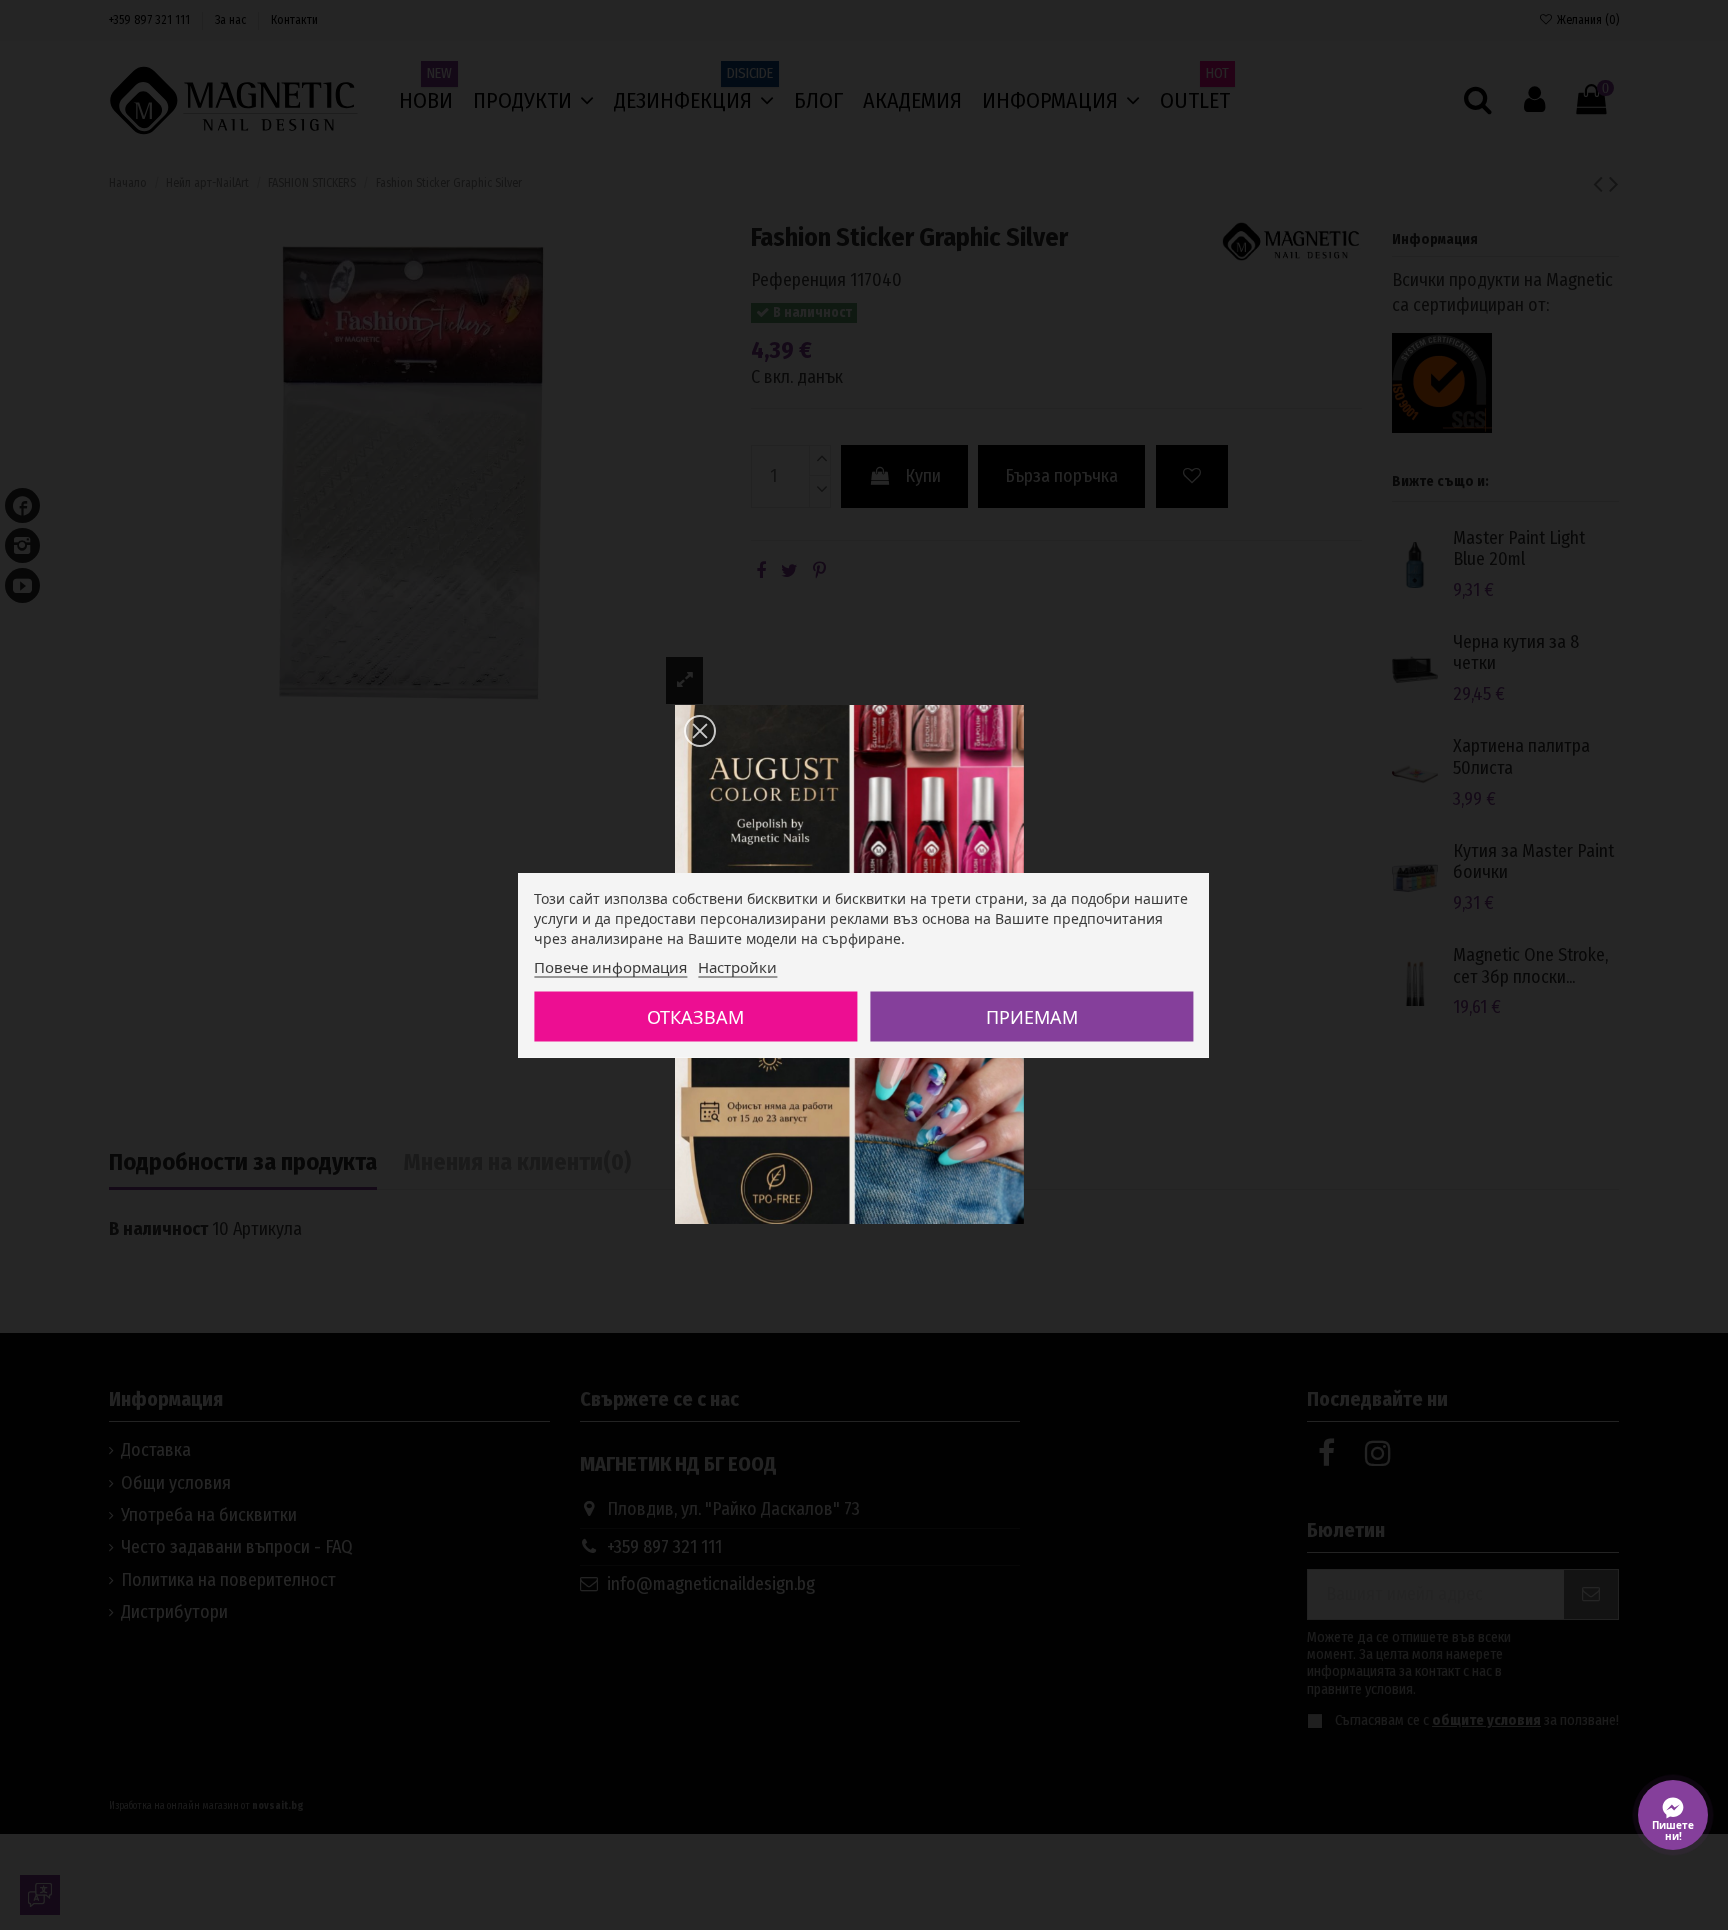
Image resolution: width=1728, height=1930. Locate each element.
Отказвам (695, 1017)
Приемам (1032, 1017)
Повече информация (610, 967)
